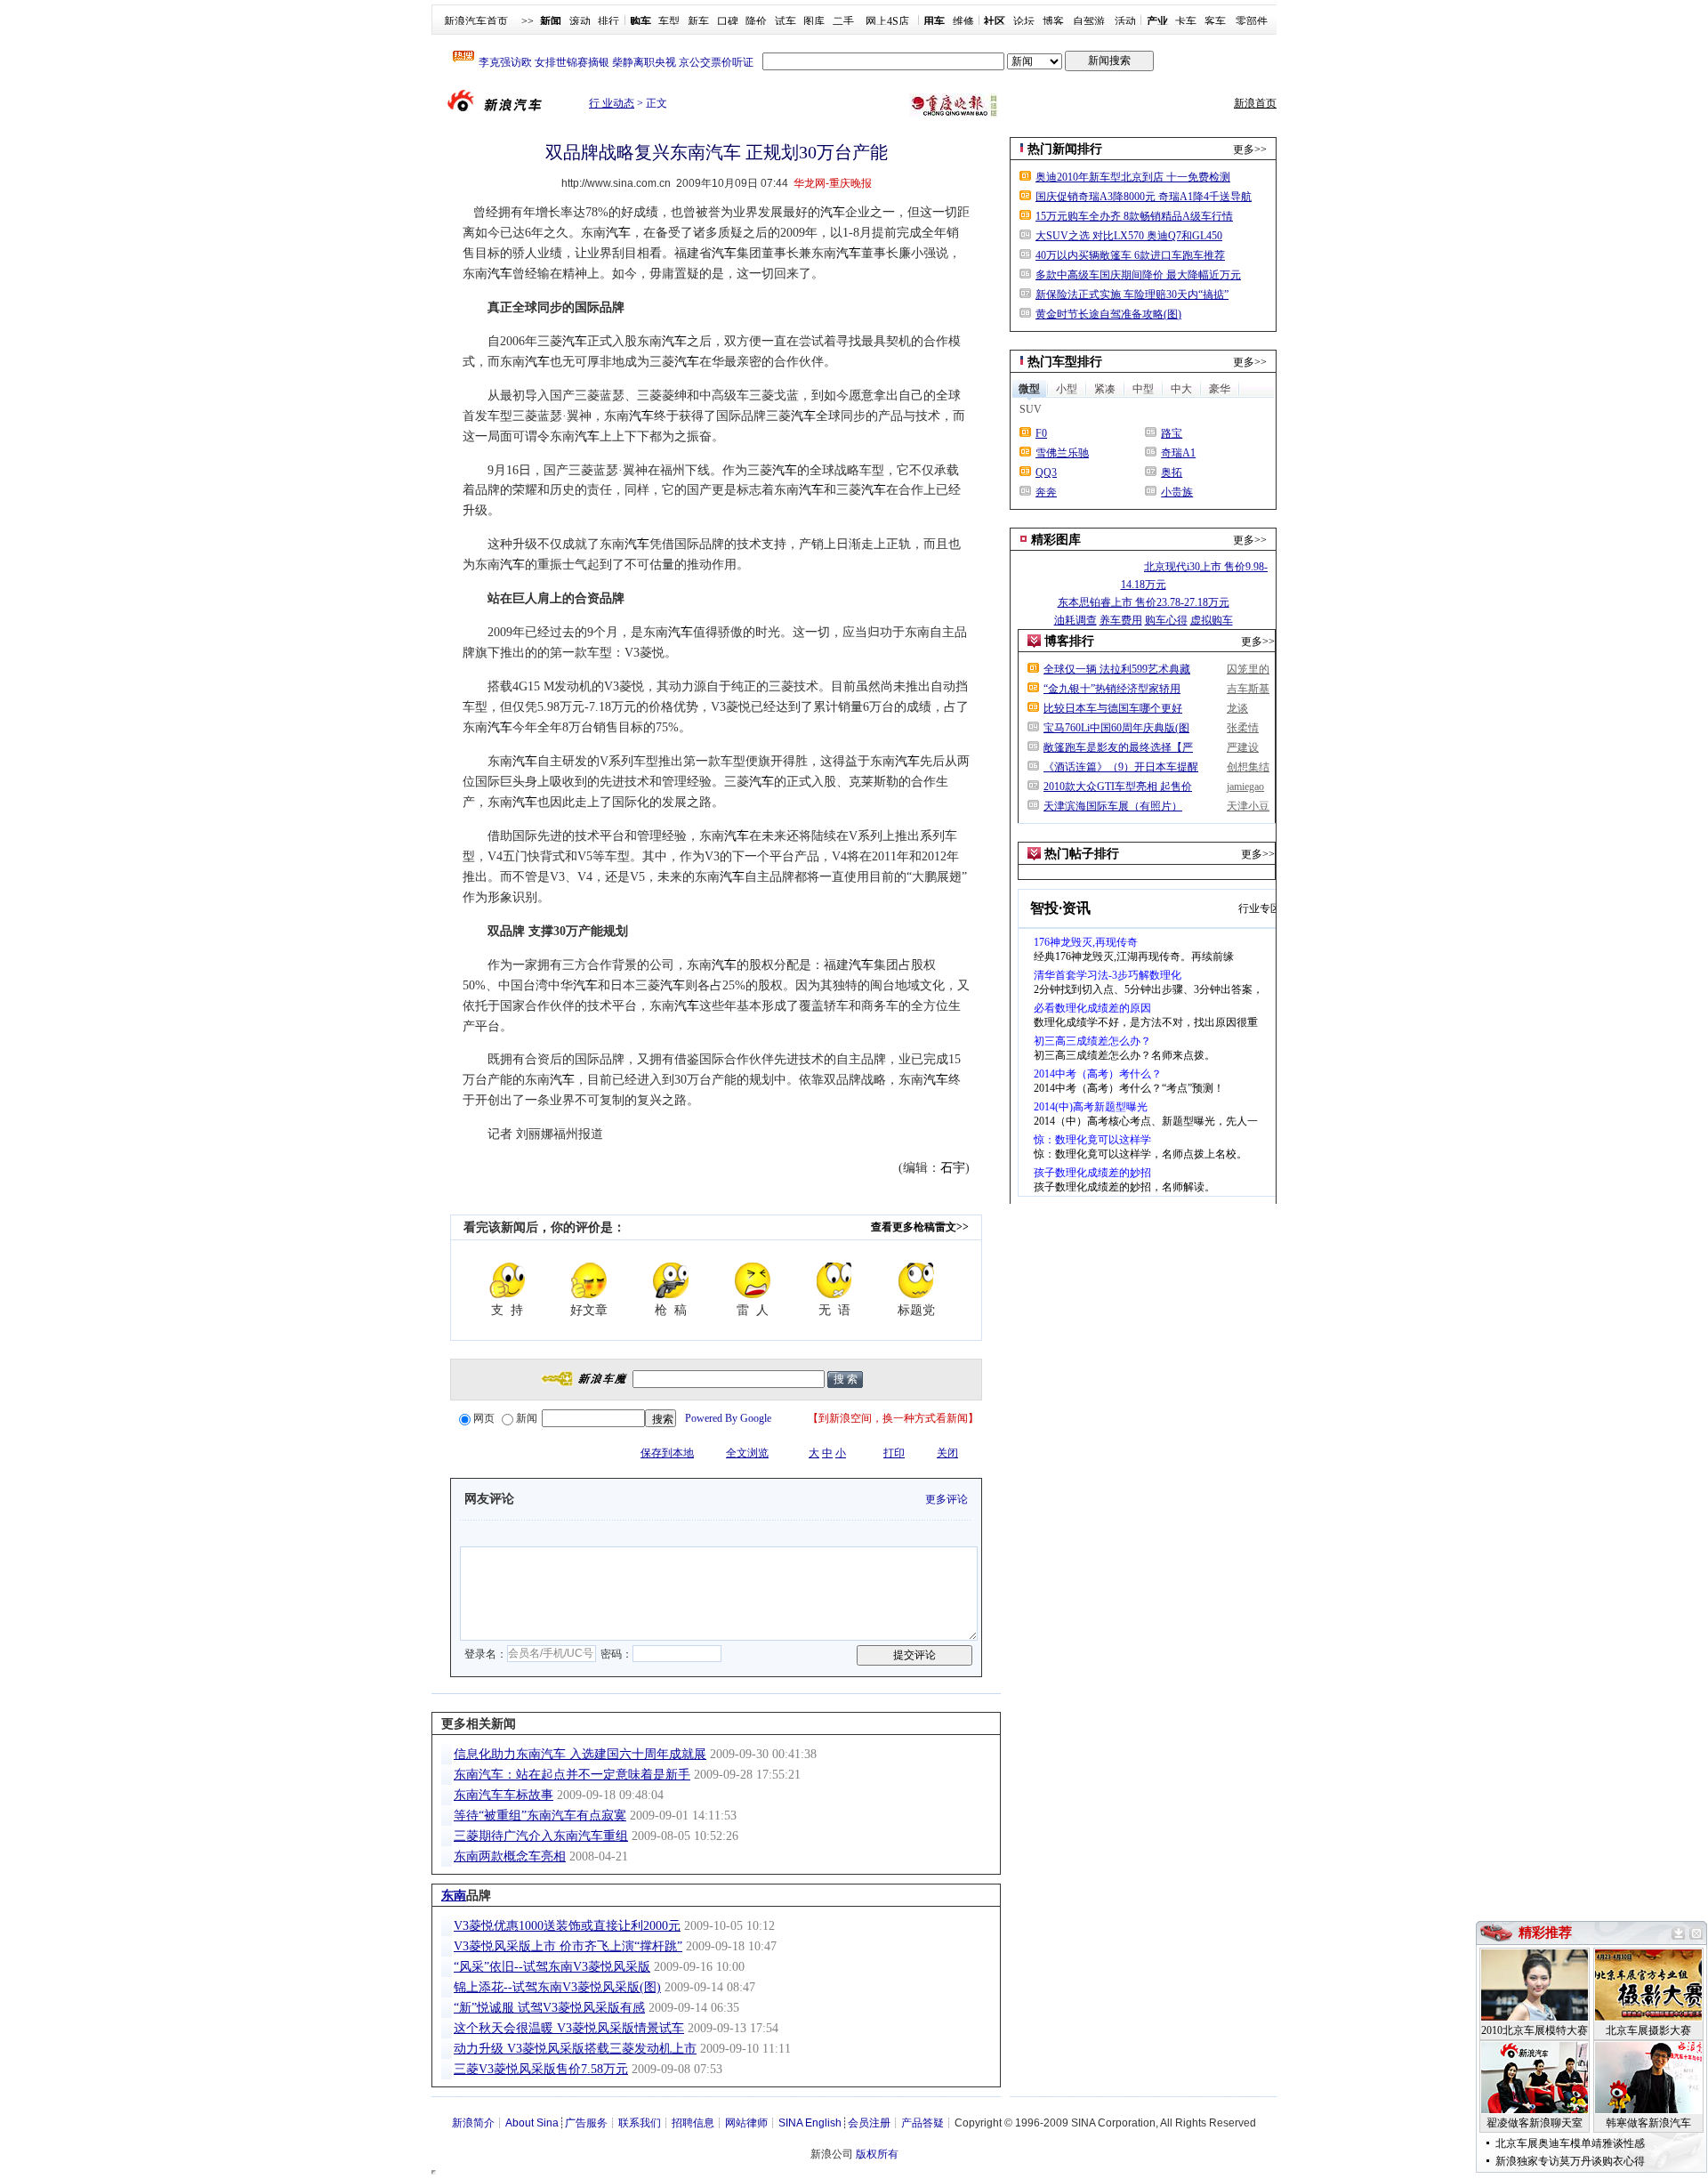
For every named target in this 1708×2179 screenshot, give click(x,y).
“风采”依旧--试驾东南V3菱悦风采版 (552, 1967)
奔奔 (1046, 492)
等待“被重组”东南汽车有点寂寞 (540, 1816)
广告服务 (586, 2123)
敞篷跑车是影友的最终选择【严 (1118, 747)
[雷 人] (753, 1280)
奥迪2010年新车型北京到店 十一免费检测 (1133, 177)
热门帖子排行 (1082, 854)
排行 (608, 21)
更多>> (1250, 149)
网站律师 (746, 2123)
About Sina (532, 2123)
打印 (894, 1453)
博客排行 (1069, 641)
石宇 (953, 1168)
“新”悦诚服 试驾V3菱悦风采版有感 (549, 2008)
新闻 (527, 1418)
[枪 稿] (671, 1280)
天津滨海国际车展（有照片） (1113, 806)
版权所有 (877, 2154)
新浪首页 (1255, 103)
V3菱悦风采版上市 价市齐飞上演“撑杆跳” (568, 1946)
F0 (1041, 433)
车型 (669, 21)
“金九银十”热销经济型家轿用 (1112, 689)
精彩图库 (1056, 540)
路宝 (1172, 433)
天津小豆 (1248, 806)
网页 (484, 1418)
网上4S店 (887, 21)
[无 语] (834, 1280)
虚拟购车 (1212, 620)
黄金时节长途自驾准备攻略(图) (1108, 314)
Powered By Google (728, 1418)
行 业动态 (612, 103)
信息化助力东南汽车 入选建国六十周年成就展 (580, 1754)
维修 (963, 21)
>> (528, 21)
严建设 (1243, 747)
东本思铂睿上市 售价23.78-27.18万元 (1144, 602)
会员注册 (869, 2123)
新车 (698, 21)
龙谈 (1237, 708)
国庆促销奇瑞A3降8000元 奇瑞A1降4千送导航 (1144, 197)
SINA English (810, 2123)
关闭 (947, 1453)
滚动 (580, 21)
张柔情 (1243, 728)
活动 (1125, 21)
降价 (756, 21)
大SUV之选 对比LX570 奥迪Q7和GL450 (1129, 236)
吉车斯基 (1248, 689)
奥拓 (1172, 472)
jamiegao (1245, 787)
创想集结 (1248, 767)
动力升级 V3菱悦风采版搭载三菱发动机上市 (575, 2049)
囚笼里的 (1248, 669)
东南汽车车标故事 (504, 1795)
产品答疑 (922, 2123)
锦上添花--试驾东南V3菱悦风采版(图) (557, 1987)
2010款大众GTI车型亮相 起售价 (1118, 787)
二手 (843, 21)
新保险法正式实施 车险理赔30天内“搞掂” (1132, 295)
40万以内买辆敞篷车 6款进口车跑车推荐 (1130, 255)
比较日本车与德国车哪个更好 (1113, 708)
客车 (1215, 21)
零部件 (1252, 21)
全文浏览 (747, 1453)
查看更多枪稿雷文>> (920, 1227)
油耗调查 (1076, 620)
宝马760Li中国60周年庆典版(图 (1116, 728)
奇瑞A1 (1178, 453)
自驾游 (1089, 21)
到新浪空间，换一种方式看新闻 (893, 1418)
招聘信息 (693, 2123)
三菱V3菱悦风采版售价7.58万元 (541, 2069)
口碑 (728, 21)
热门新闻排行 (1065, 149)
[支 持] (507, 1280)
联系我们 (640, 2123)
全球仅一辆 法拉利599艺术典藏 (1117, 669)
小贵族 (1177, 492)
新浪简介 (473, 2123)
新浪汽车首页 (476, 21)
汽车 (833, 212)
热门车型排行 (1065, 362)
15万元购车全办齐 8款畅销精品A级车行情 (1134, 216)
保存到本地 (667, 1453)
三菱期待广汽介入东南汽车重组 (541, 1836)
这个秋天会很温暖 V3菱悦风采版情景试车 (569, 2028)
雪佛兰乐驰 (1062, 453)
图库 (814, 21)
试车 (786, 21)
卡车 (1186, 21)
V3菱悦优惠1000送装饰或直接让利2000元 (567, 1926)
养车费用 (1121, 620)
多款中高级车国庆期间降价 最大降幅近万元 (1138, 275)
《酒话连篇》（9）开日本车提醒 (1121, 767)
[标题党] (916, 1280)
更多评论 (947, 1499)
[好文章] (589, 1280)
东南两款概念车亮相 (510, 1856)
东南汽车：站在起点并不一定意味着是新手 (572, 1775)
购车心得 (1166, 620)
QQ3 (1046, 472)
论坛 (1024, 21)
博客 (1053, 21)
